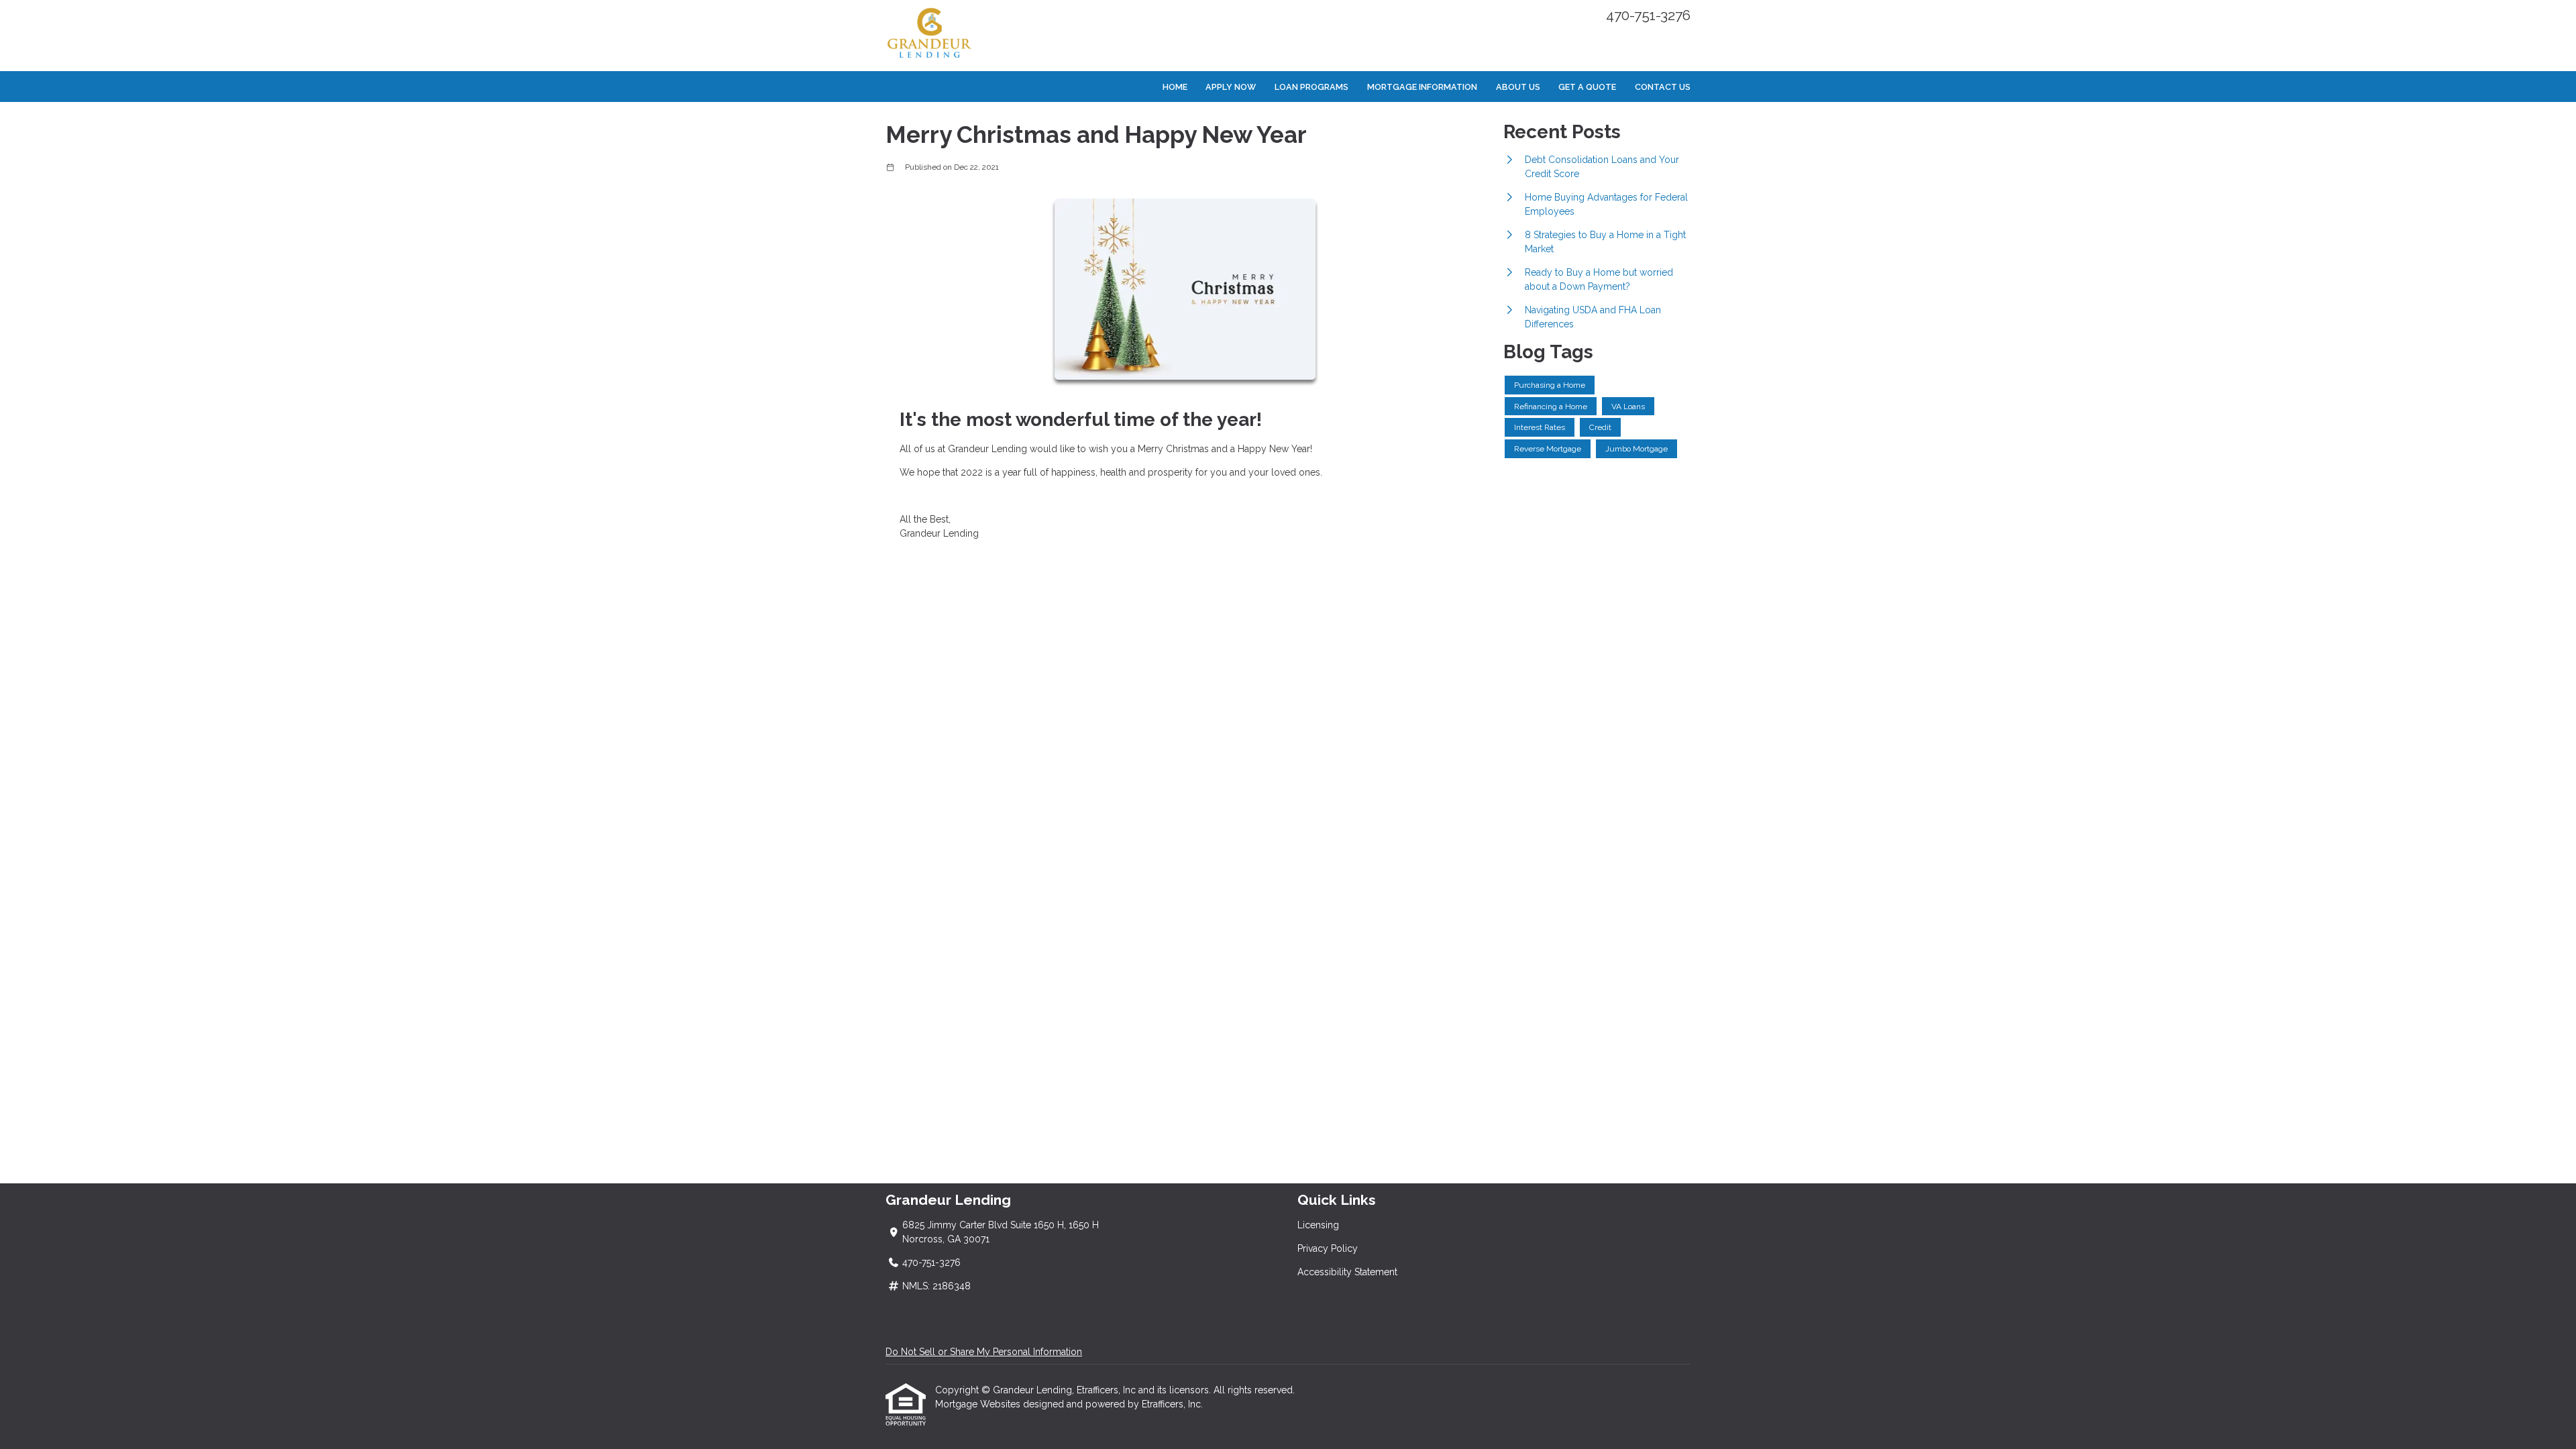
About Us (1518, 87)
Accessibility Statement (1347, 1272)
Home (1175, 87)
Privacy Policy (1328, 1248)
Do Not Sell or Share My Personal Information (984, 1352)
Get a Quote (1587, 87)
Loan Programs (1311, 87)
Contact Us (1663, 87)
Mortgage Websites (979, 1404)
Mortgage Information (1422, 87)
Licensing (1318, 1225)
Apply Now (1231, 87)
